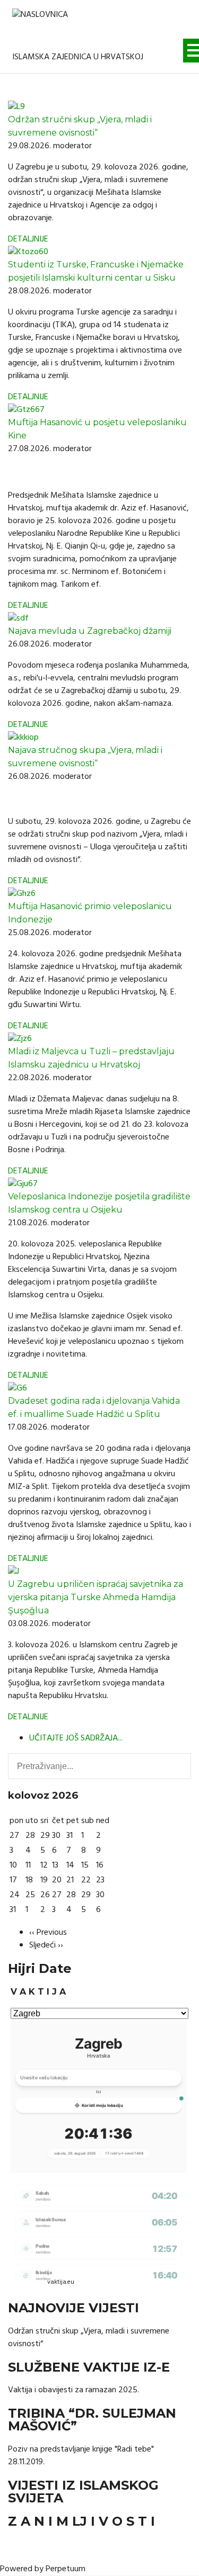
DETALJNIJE (28, 239)
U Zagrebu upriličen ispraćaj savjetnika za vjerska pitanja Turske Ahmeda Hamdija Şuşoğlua (96, 1597)
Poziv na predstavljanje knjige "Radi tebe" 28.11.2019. (81, 2456)
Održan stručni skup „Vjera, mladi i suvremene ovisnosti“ (89, 2338)
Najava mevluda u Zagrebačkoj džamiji (90, 631)
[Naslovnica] (40, 23)
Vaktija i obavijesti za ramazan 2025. (73, 2390)
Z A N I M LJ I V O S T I (81, 2521)
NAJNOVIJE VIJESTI (73, 2308)
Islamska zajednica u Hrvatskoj (78, 57)
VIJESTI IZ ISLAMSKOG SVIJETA (83, 2492)
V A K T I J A (38, 1992)
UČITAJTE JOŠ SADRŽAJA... (76, 1738)
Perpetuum (66, 2569)
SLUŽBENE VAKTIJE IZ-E (89, 2367)
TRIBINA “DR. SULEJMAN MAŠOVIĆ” (92, 2420)
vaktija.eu (61, 2282)
